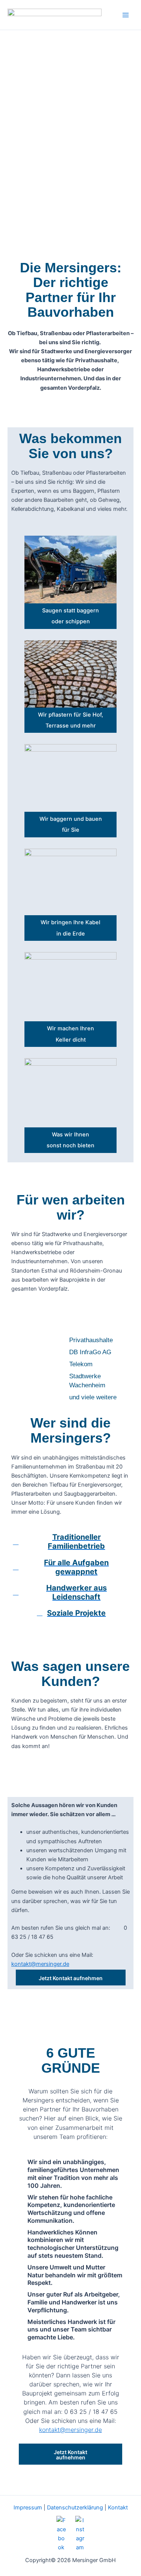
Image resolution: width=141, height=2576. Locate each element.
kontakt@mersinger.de (40, 1964)
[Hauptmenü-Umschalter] (126, 15)
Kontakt (118, 2508)
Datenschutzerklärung (75, 2508)
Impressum (28, 2508)
